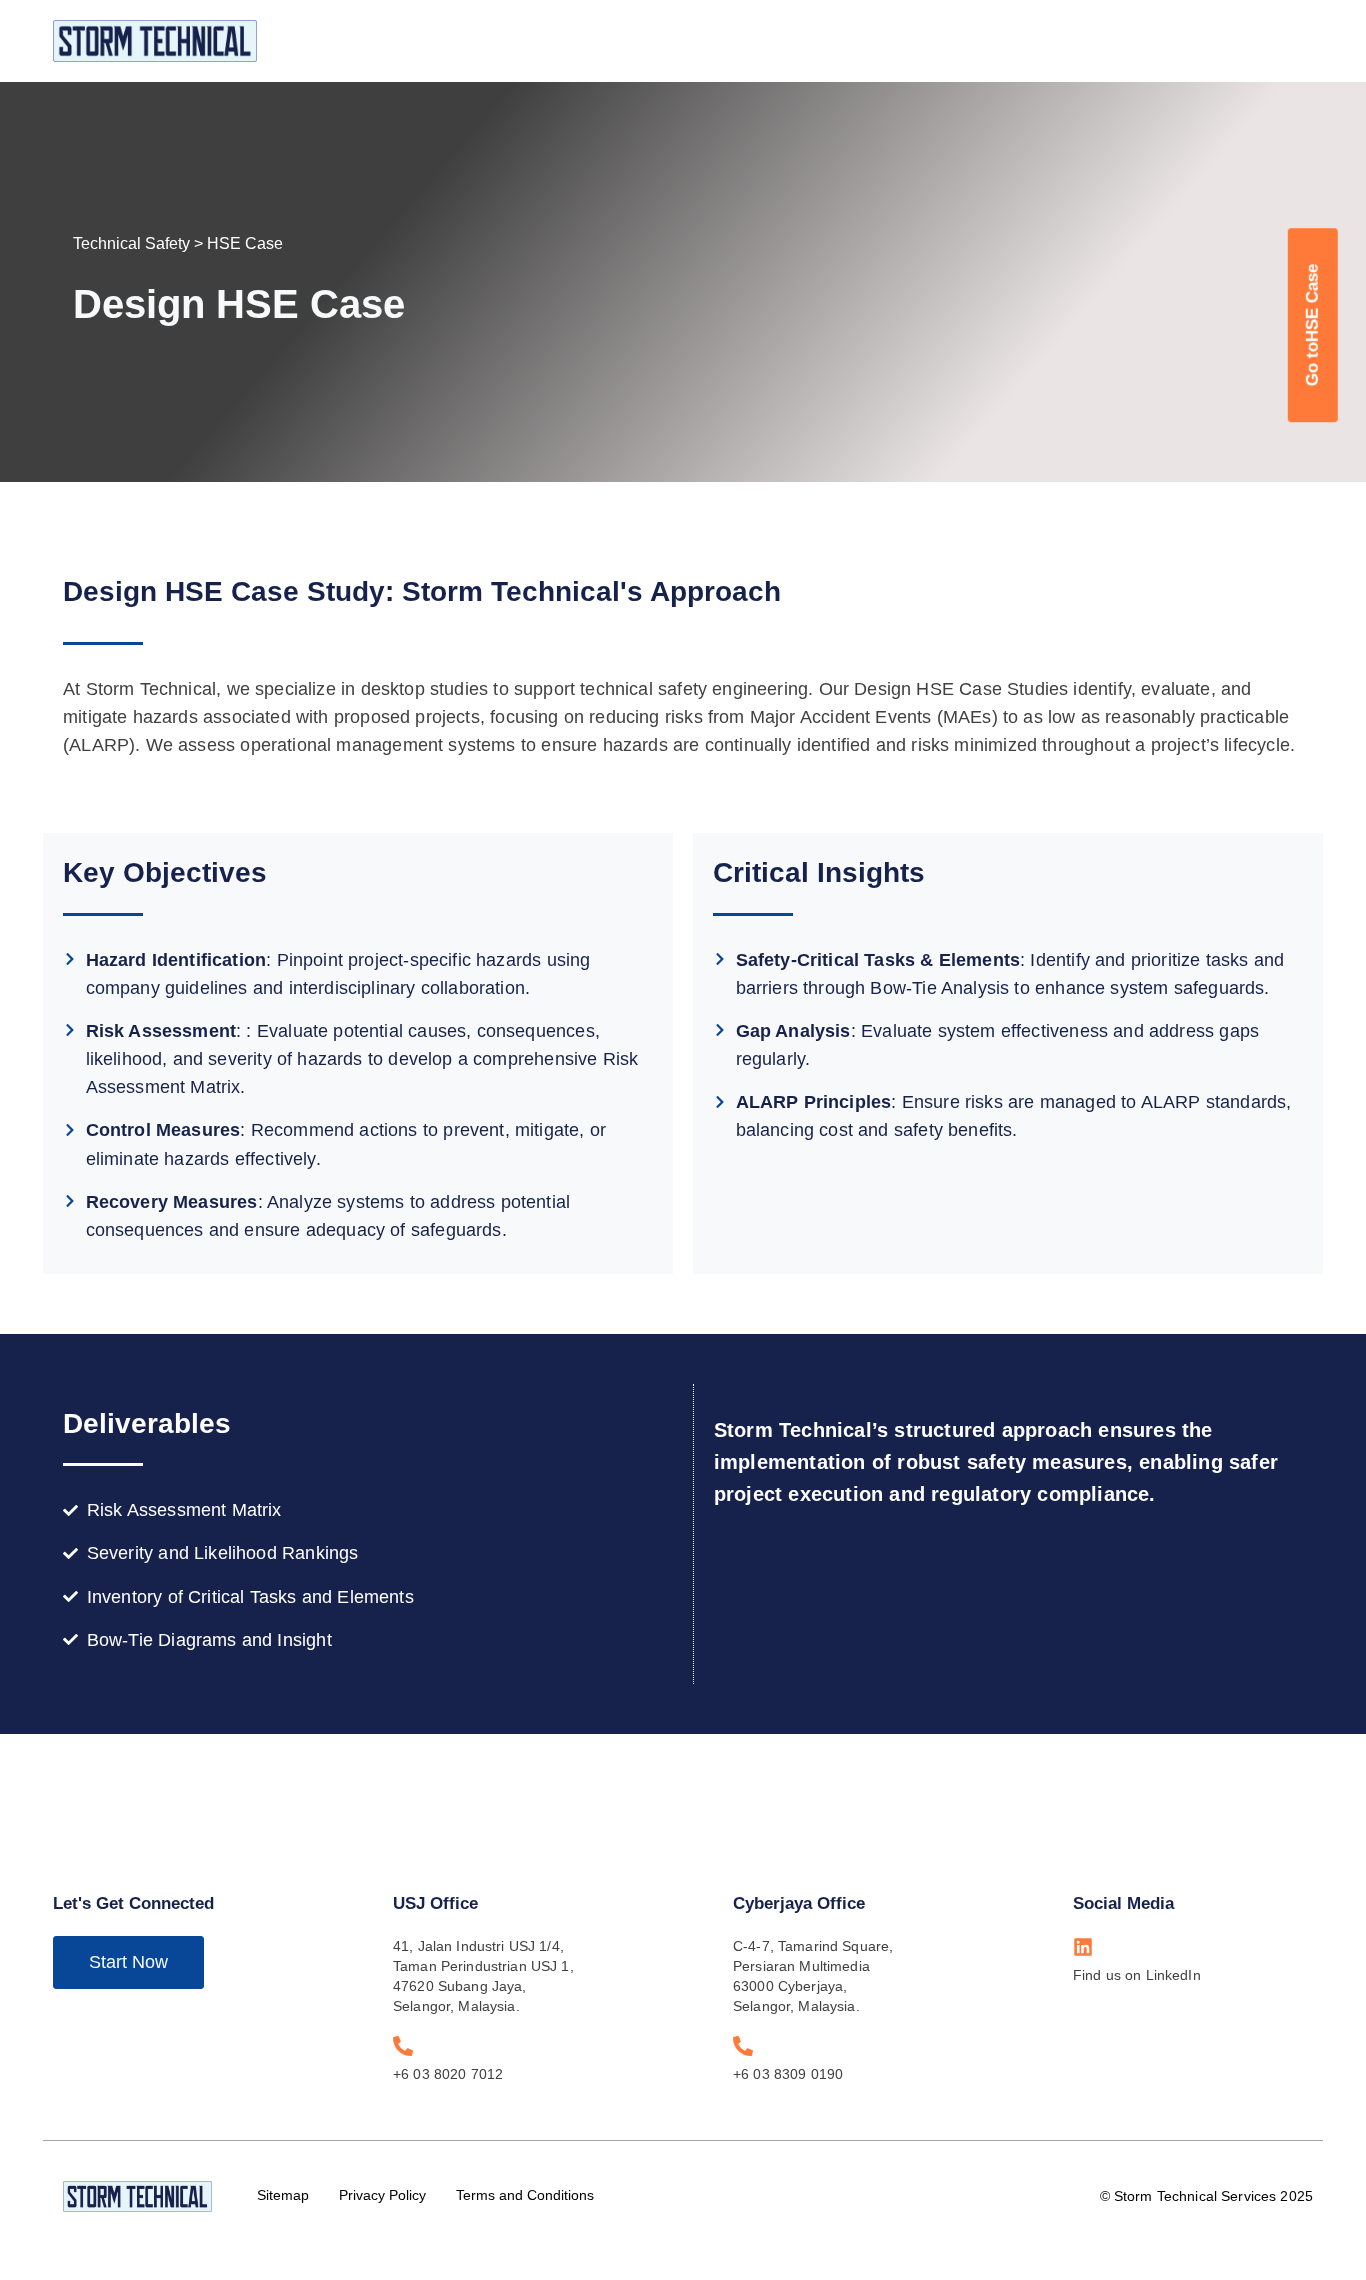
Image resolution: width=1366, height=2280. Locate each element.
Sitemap (283, 2195)
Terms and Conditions (525, 2195)
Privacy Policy (382, 2195)
